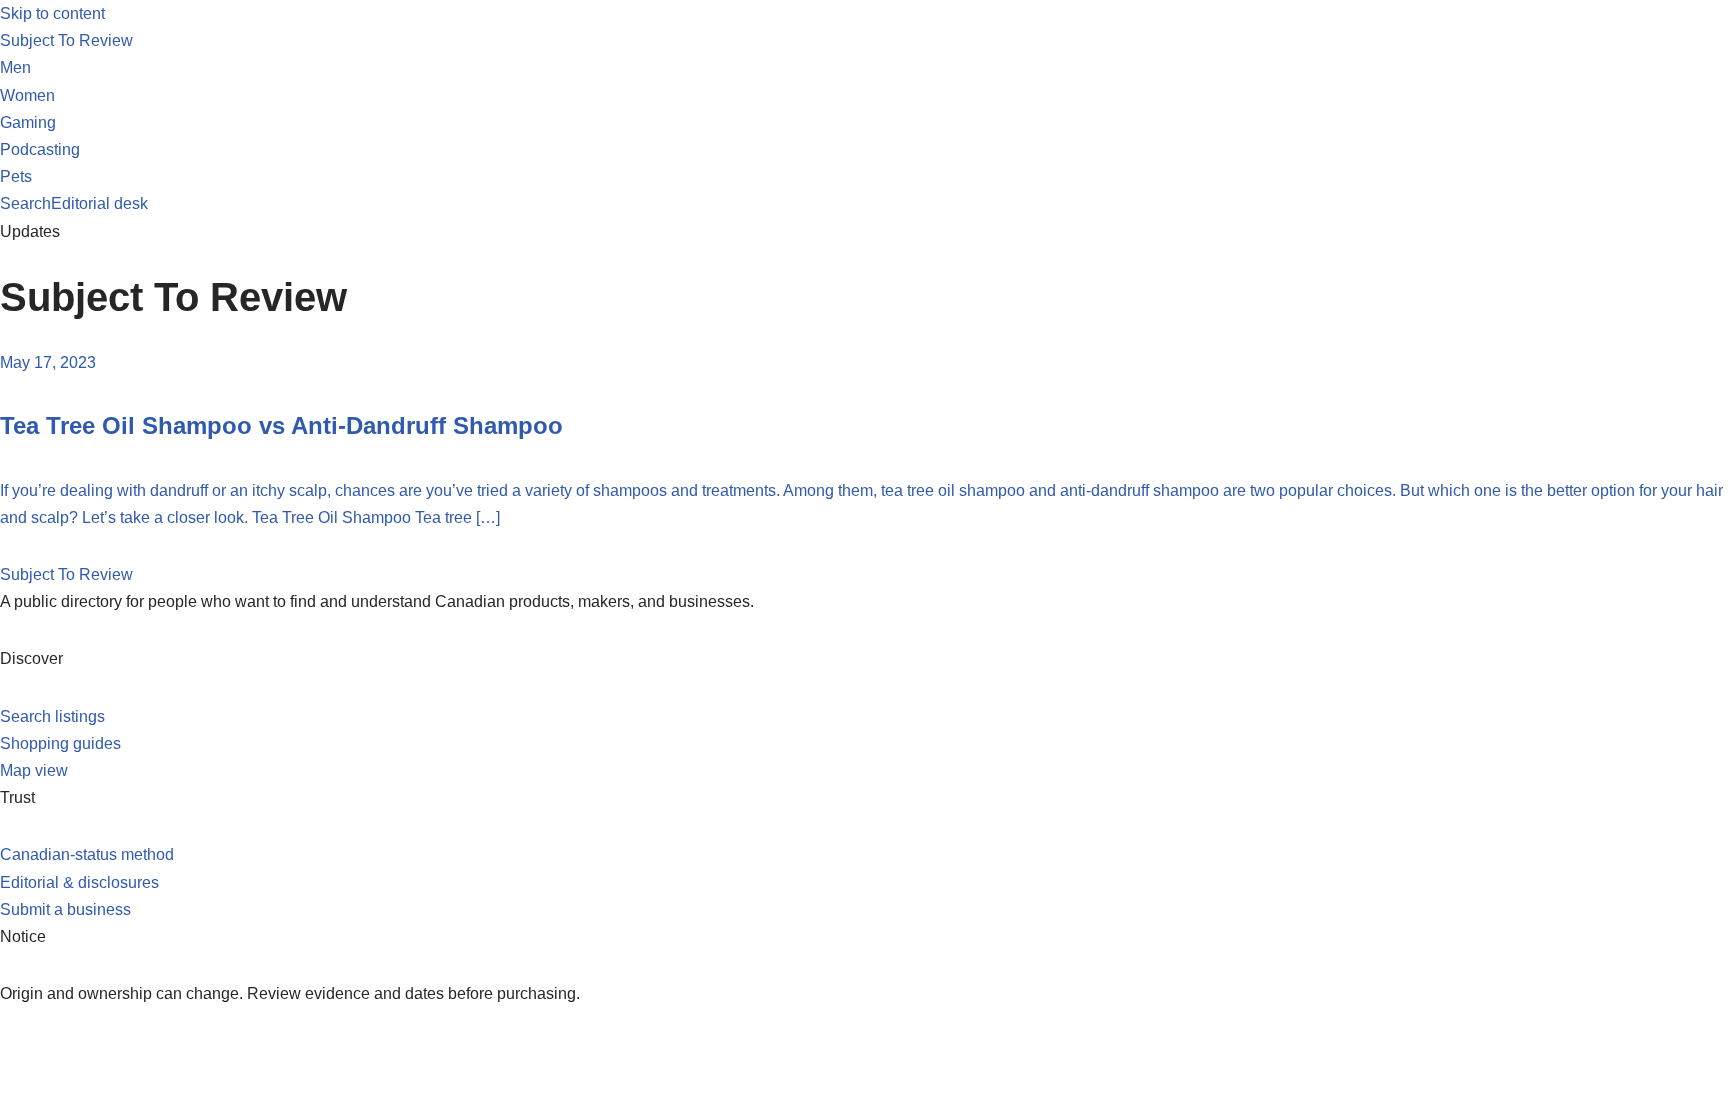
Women (27, 95)
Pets (16, 176)
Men (15, 67)
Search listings (52, 716)
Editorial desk (99, 203)
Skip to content (52, 13)
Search (25, 203)
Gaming (28, 122)
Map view (34, 770)
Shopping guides (60, 743)
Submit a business (65, 909)
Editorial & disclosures (79, 882)
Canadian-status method (87, 854)
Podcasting (40, 149)
